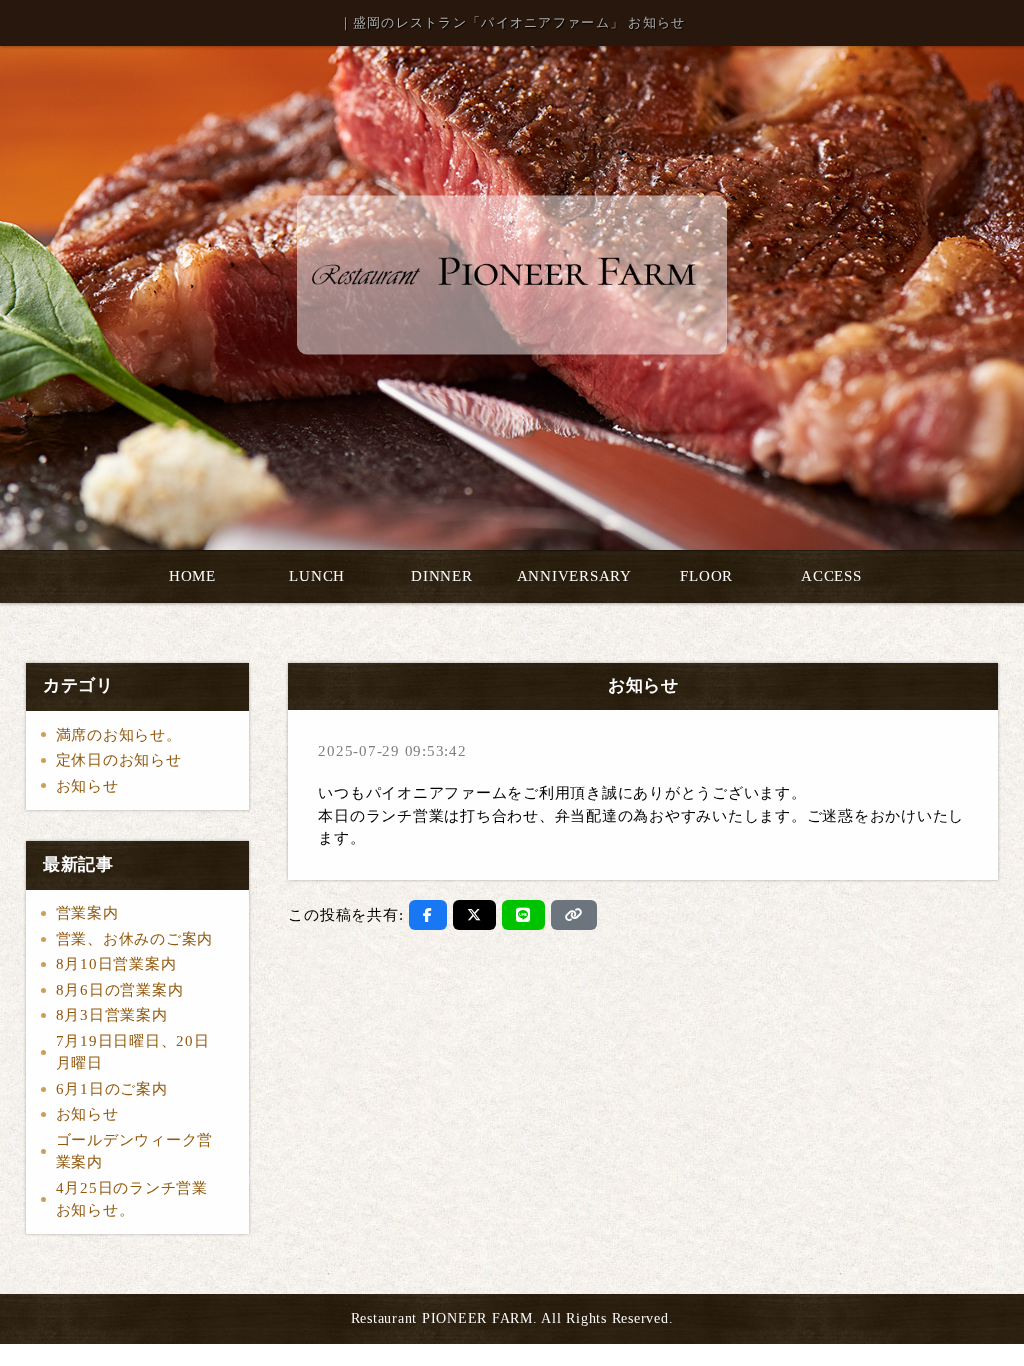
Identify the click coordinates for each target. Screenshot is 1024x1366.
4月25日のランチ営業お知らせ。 (132, 1199)
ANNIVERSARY (574, 576)
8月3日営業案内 (112, 1015)
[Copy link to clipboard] (574, 915)
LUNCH (317, 576)
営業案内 (87, 913)
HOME (192, 576)
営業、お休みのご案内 (135, 939)
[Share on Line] (523, 915)
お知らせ (87, 786)
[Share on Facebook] (428, 915)
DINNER (442, 576)
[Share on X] (474, 915)
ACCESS (831, 576)
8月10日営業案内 (116, 964)
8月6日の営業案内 (120, 990)
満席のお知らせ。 (119, 735)
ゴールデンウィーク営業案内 (135, 1151)
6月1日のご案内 (112, 1089)
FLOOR (706, 576)
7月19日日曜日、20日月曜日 (133, 1052)
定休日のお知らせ (119, 760)
